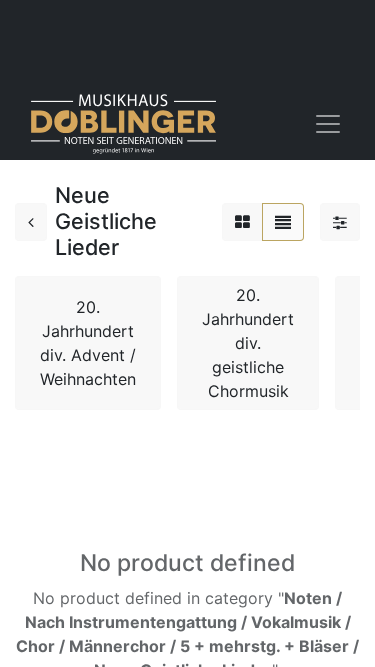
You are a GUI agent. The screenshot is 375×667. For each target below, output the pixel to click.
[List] (283, 222)
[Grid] (242, 222)
